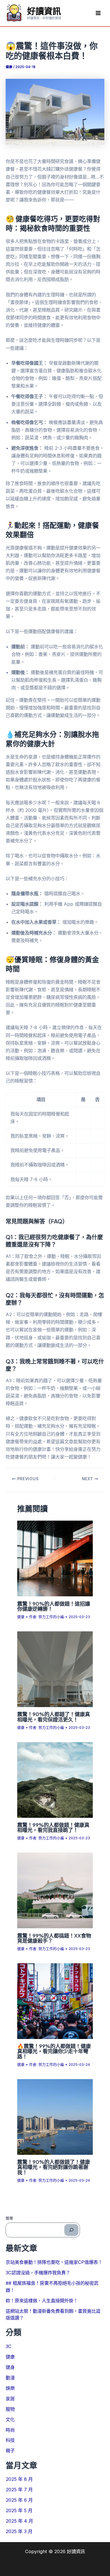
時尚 (10, 2430)
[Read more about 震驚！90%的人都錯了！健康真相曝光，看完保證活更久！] (55, 1669)
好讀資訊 (44, 11)
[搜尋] (71, 2230)
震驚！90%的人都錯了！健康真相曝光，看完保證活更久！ (54, 1717)
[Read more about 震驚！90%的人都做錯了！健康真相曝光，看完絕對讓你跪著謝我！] (55, 2116)
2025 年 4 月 (19, 2521)
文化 (10, 2420)
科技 (10, 2440)
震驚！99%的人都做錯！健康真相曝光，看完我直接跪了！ (53, 1827)
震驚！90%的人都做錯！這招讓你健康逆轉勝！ (54, 1606)
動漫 (10, 2378)
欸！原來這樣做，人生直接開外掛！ (42, 2301)
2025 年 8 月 (19, 2479)
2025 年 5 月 (19, 2510)
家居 (10, 2399)
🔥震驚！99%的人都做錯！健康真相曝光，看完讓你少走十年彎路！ (54, 2051)
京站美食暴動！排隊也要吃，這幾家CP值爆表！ (54, 2262)
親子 (10, 2451)
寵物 (10, 2409)
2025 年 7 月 (19, 2490)
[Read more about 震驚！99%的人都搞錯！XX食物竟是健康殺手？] (55, 1890)
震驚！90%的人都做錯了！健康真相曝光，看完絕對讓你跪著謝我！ (54, 2167)
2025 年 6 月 (19, 2500)
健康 (9, 67)
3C (9, 2346)
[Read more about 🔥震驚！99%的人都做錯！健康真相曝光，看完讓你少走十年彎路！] (55, 2001)
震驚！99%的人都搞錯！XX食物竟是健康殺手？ (54, 1938)
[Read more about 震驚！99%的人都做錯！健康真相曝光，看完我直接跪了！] (55, 1779)
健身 (10, 2367)
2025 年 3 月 (19, 2531)
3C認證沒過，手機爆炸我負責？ (38, 2273)
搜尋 (9, 2218)
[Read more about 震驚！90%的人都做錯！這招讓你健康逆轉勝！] (55, 1558)
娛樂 (10, 2388)
